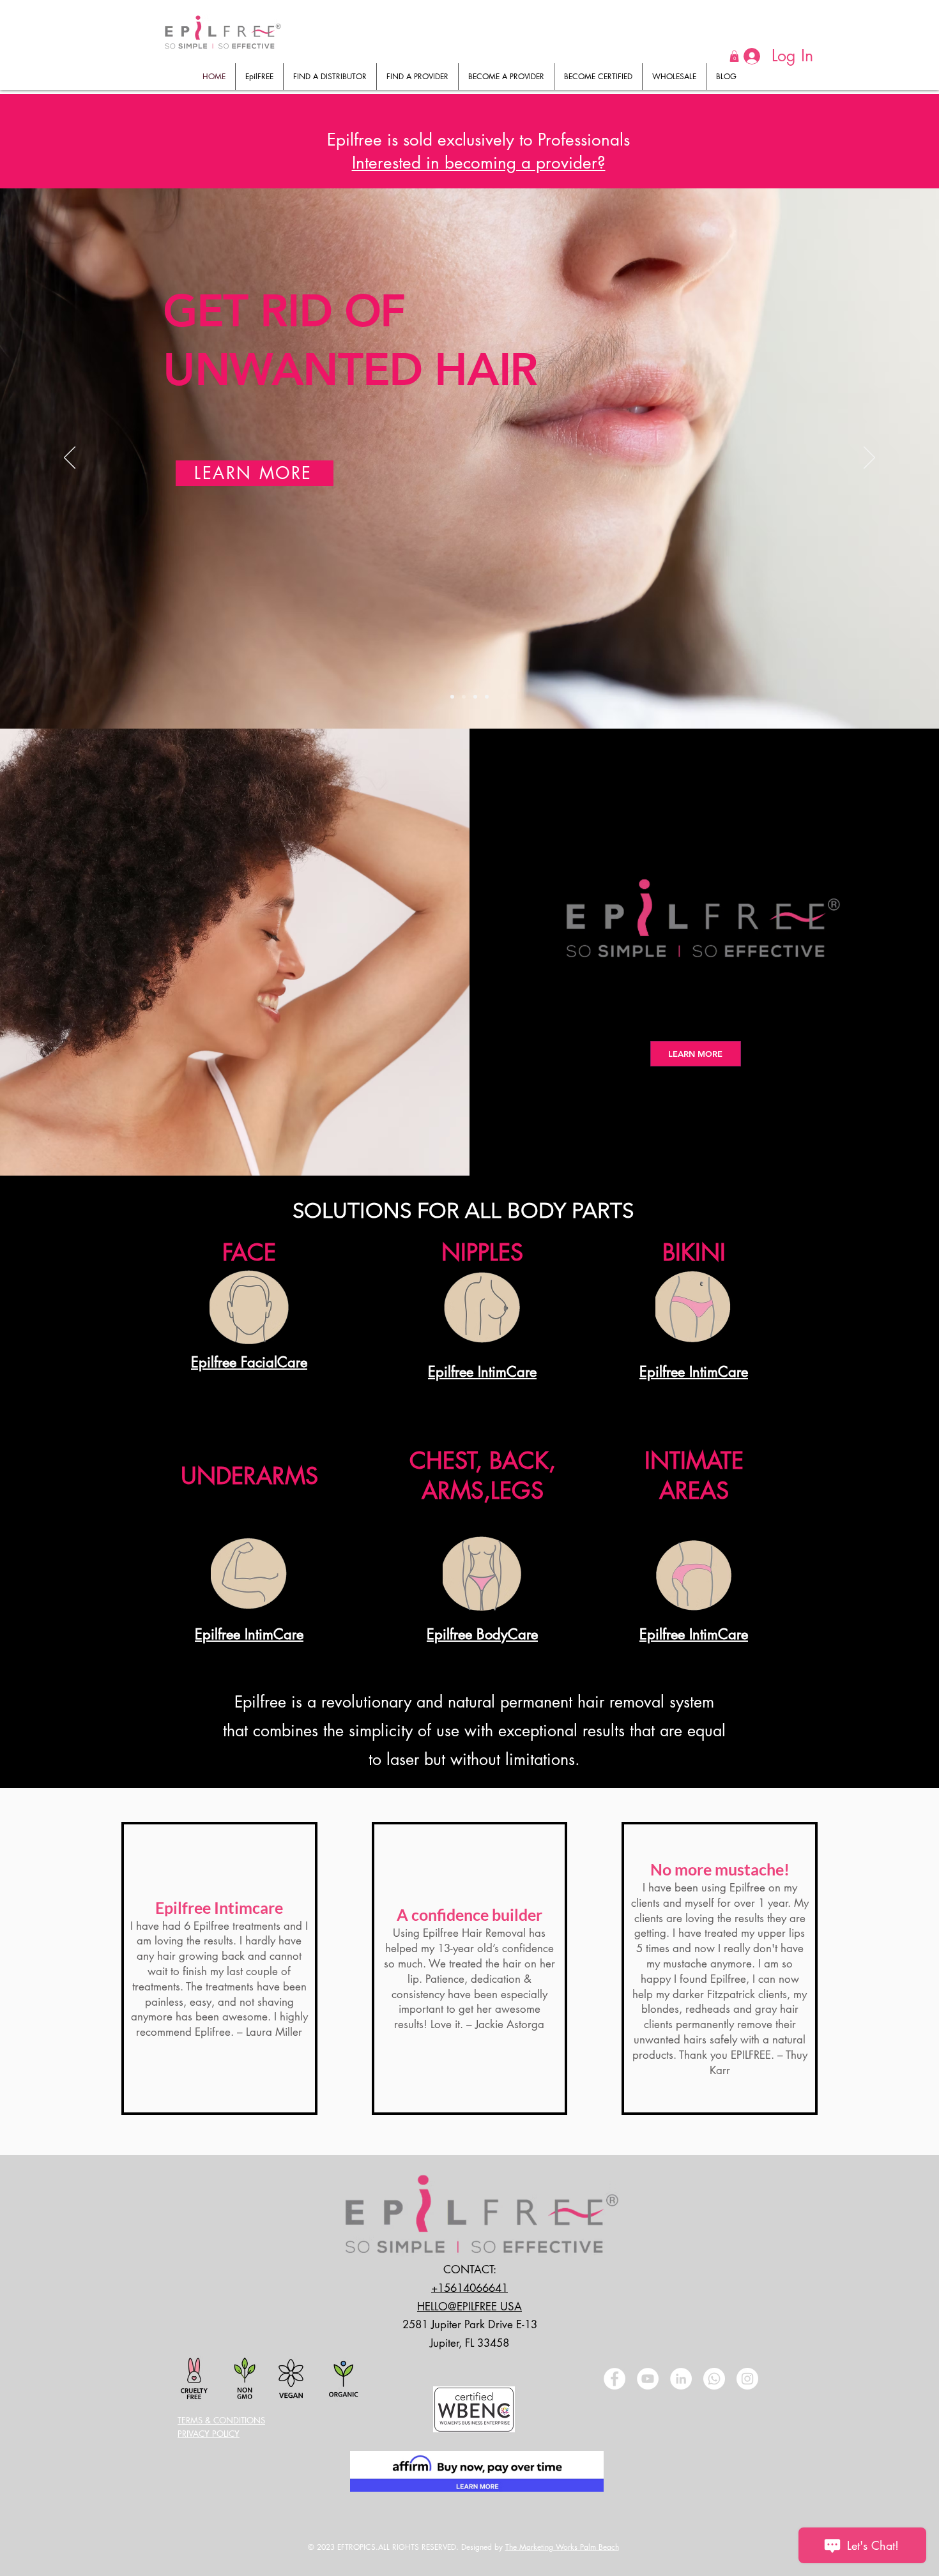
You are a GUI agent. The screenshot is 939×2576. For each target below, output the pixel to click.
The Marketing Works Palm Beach (562, 2547)
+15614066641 (469, 2288)
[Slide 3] (475, 697)
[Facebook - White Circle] (615, 2379)
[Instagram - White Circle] (747, 2379)
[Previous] (70, 458)
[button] (479, 163)
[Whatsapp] (714, 2379)
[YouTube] (648, 2379)
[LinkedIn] (681, 2379)
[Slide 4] (487, 697)
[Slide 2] (464, 697)
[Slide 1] (452, 697)
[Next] (869, 458)
